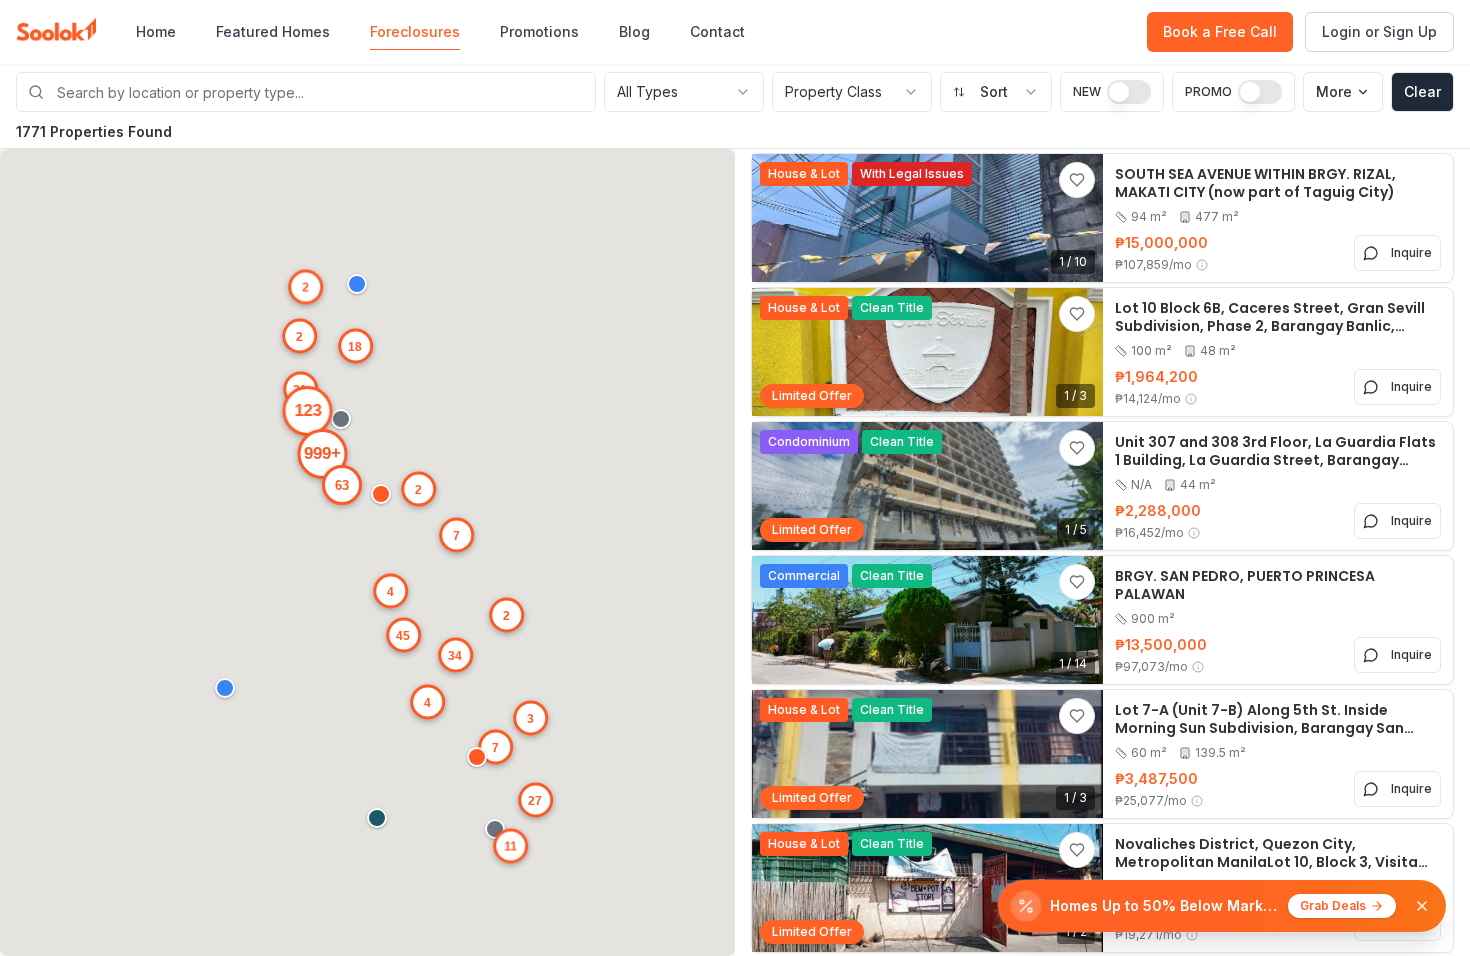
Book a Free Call (1220, 31)
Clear (1422, 91)
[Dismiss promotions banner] (1422, 906)
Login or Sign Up (1379, 31)
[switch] (1129, 92)
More (1334, 91)
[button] (230, 693)
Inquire (1411, 252)
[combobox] (996, 92)
